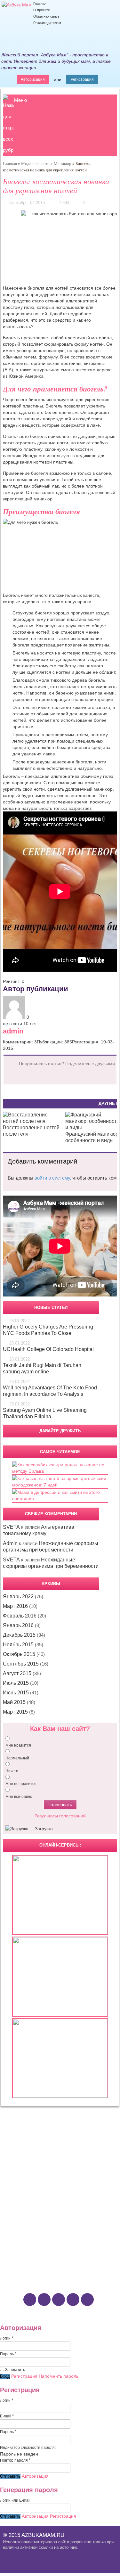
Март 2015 (15, 1712)
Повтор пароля (15, 2460)
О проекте (42, 10)
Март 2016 (15, 1606)
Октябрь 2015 (19, 1654)
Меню (20, 100)
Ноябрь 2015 (18, 1645)
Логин (7, 2338)
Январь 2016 (18, 1625)
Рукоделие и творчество (36, 2264)
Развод (19, 2187)
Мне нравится (18, 1745)
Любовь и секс (26, 2181)
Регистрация (82, 79)
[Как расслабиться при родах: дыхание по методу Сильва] (60, 1471)
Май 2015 (14, 1702)
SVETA (11, 1527)
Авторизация (33, 79)
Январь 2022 (18, 1597)
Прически (21, 2149)
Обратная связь (46, 16)
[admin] (15, 1017)
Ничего (12, 1771)
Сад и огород (25, 2213)
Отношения (27, 2167)
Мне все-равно (19, 1797)
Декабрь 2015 (19, 1635)
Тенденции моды (28, 2155)
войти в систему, (53, 1178)
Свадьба (20, 2174)
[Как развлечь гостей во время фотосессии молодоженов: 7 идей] (60, 1485)
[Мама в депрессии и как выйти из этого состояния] (60, 1499)
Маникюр (63, 164)
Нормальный (17, 1758)
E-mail (7, 2416)
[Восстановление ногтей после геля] (32, 1121)
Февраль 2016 (20, 1616)
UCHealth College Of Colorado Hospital (48, 1349)
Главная (40, 4)
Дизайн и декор (27, 2206)
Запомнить (15, 2370)
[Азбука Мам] (17, 5)
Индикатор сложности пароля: (28, 2448)
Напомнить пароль (59, 2376)
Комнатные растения (32, 2226)
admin (13, 1031)
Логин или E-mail (15, 2500)
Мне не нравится (21, 1784)
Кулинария (23, 2251)
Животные (22, 2219)
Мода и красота (35, 164)
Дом (17, 2199)
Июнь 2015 (16, 1693)
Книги (18, 2245)
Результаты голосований (60, 1816)
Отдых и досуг (31, 2238)
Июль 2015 (16, 1683)
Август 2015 (17, 1673)
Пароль (8, 2354)
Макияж (20, 2142)
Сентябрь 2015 (21, 1664)
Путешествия (25, 2258)
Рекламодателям (47, 23)
